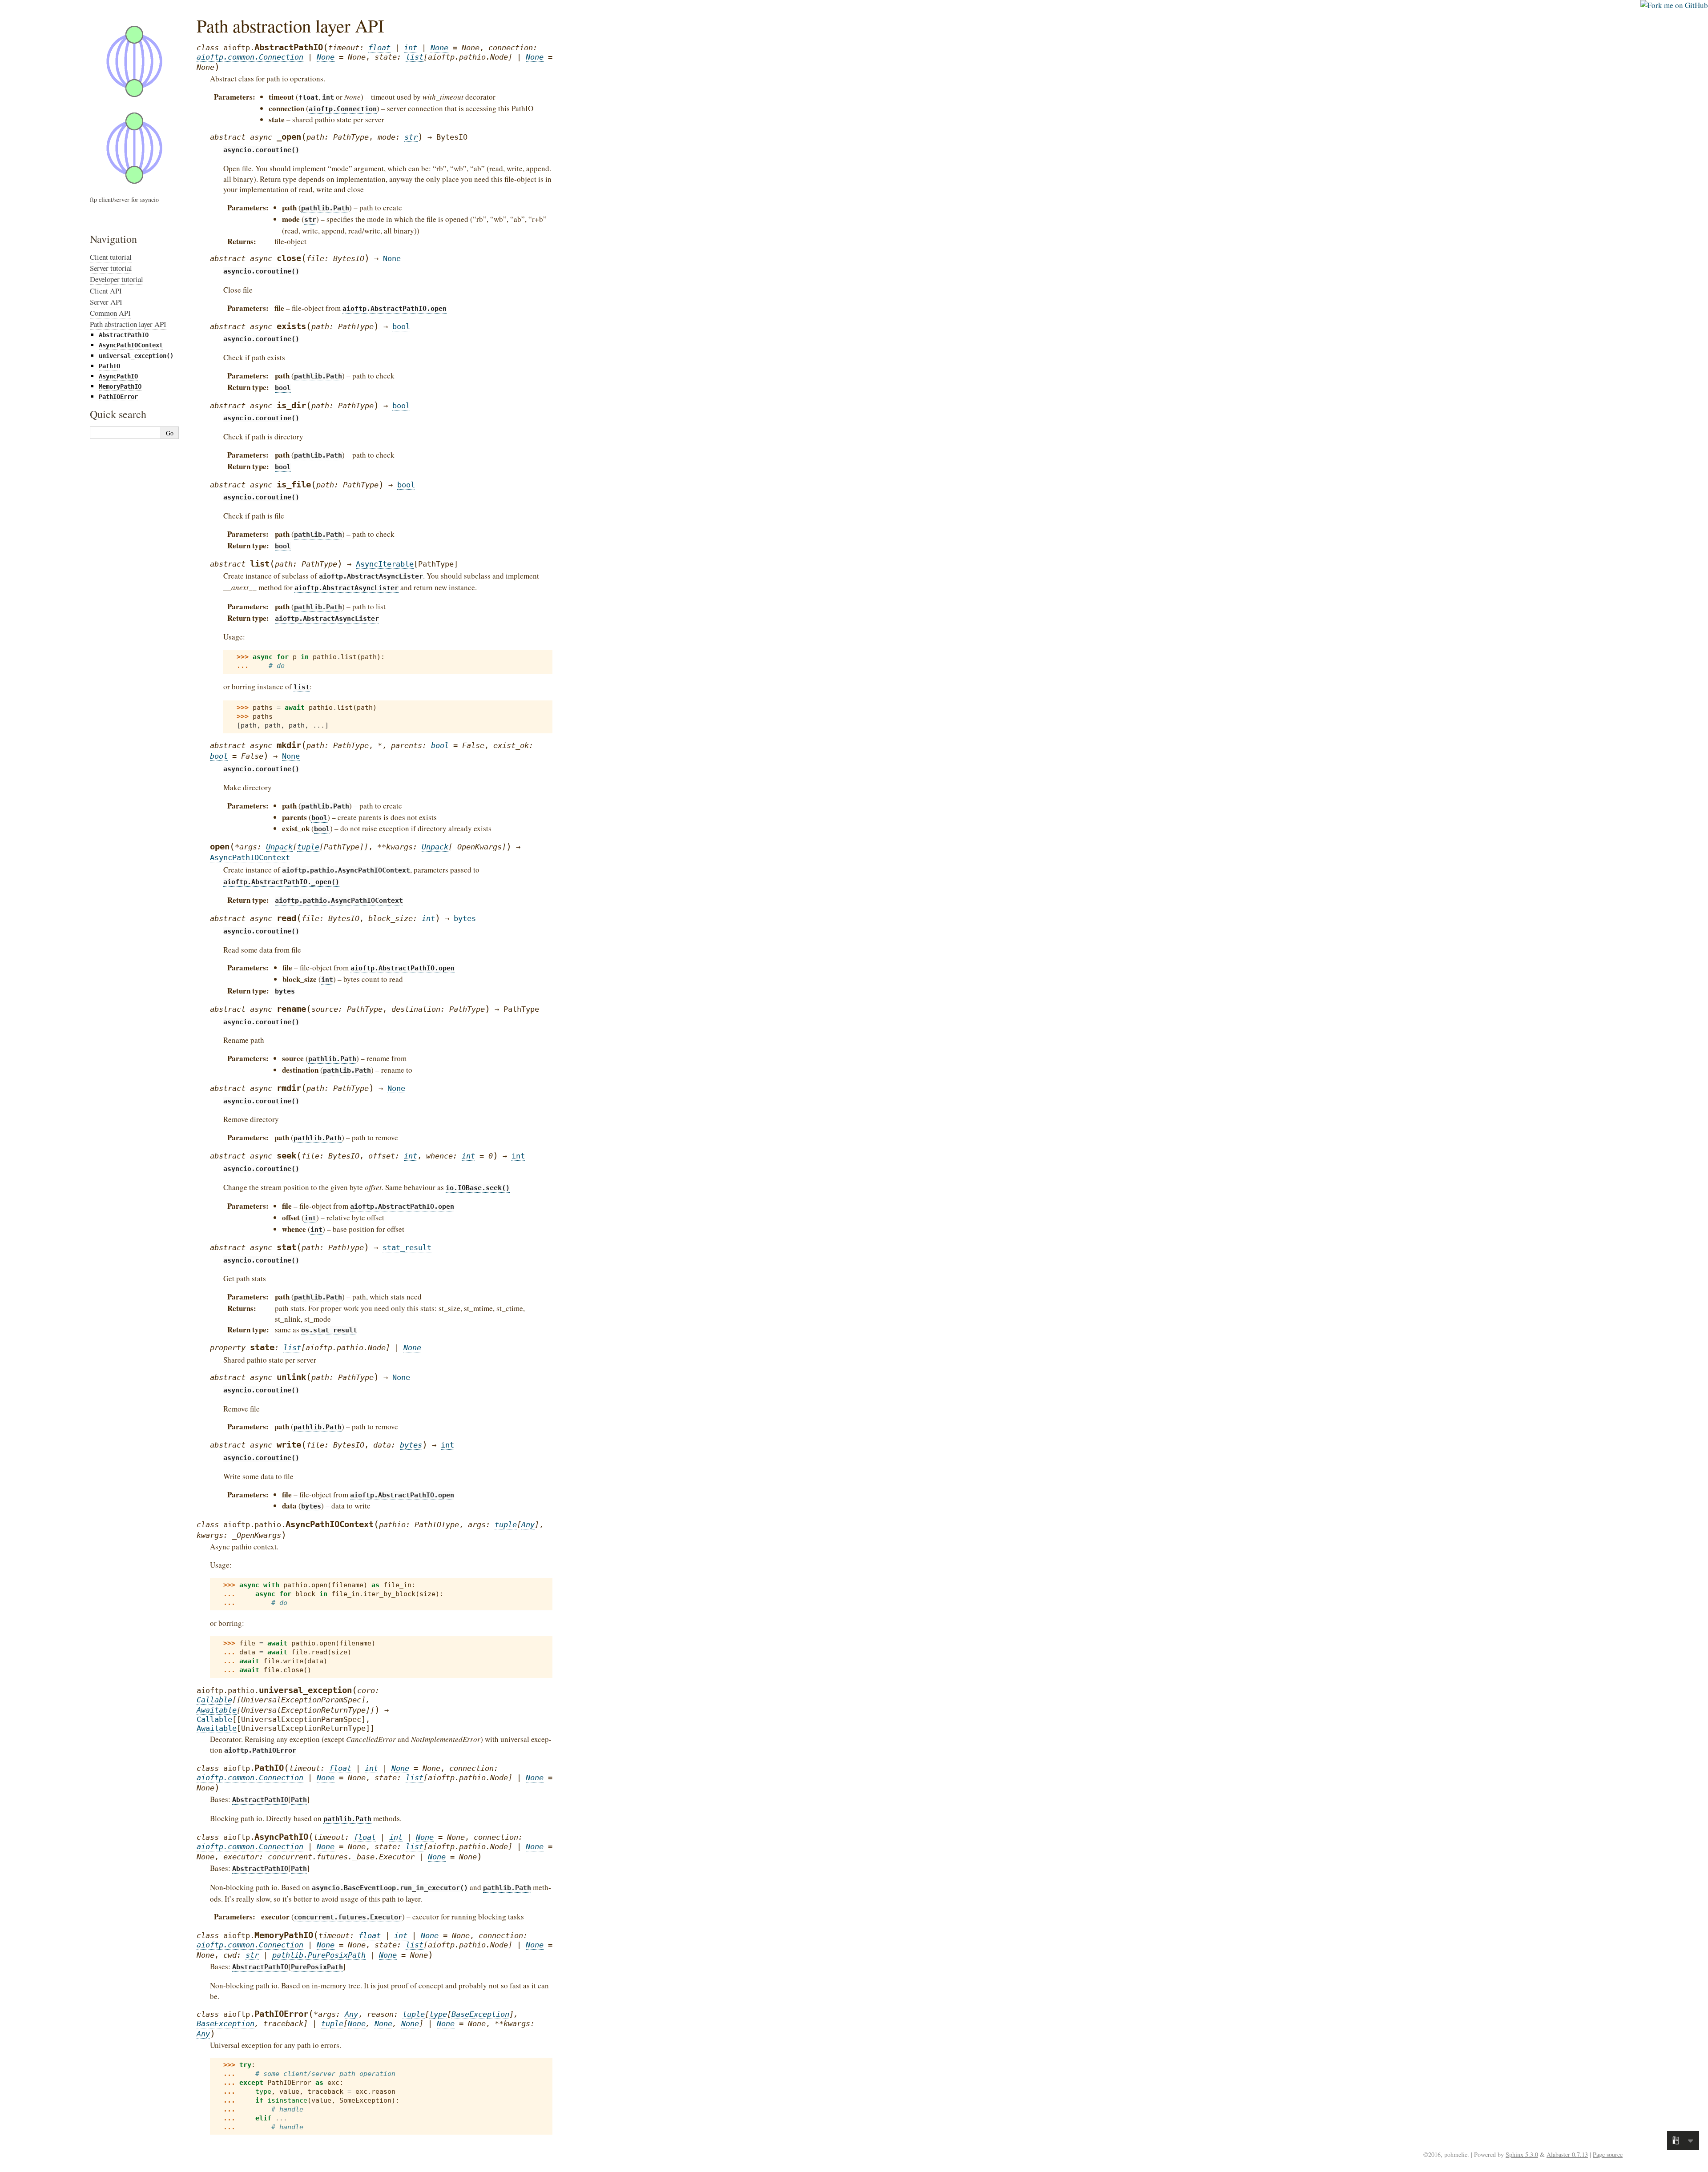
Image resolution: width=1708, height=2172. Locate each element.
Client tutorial (111, 257)
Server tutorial (111, 268)
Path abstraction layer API (128, 324)
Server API (106, 302)
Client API (106, 291)
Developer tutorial (117, 279)
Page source (1608, 2154)
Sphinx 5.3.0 (1522, 2154)
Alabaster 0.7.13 (1567, 2154)
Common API (110, 313)
